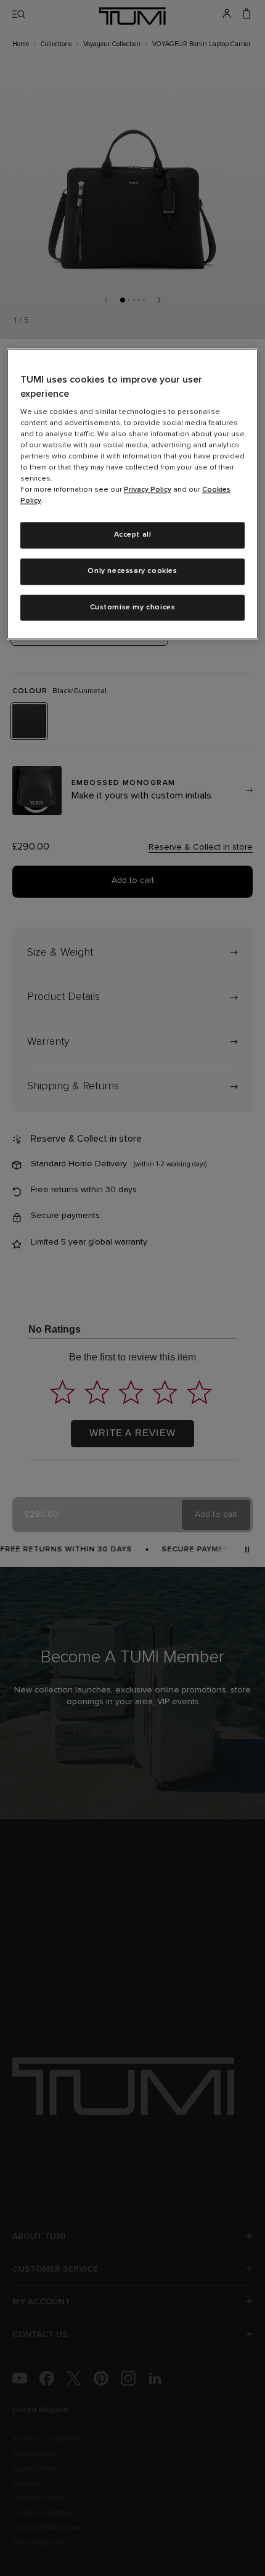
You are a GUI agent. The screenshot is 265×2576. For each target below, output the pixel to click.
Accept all (133, 535)
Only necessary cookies (132, 571)
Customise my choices (133, 607)
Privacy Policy (148, 490)
